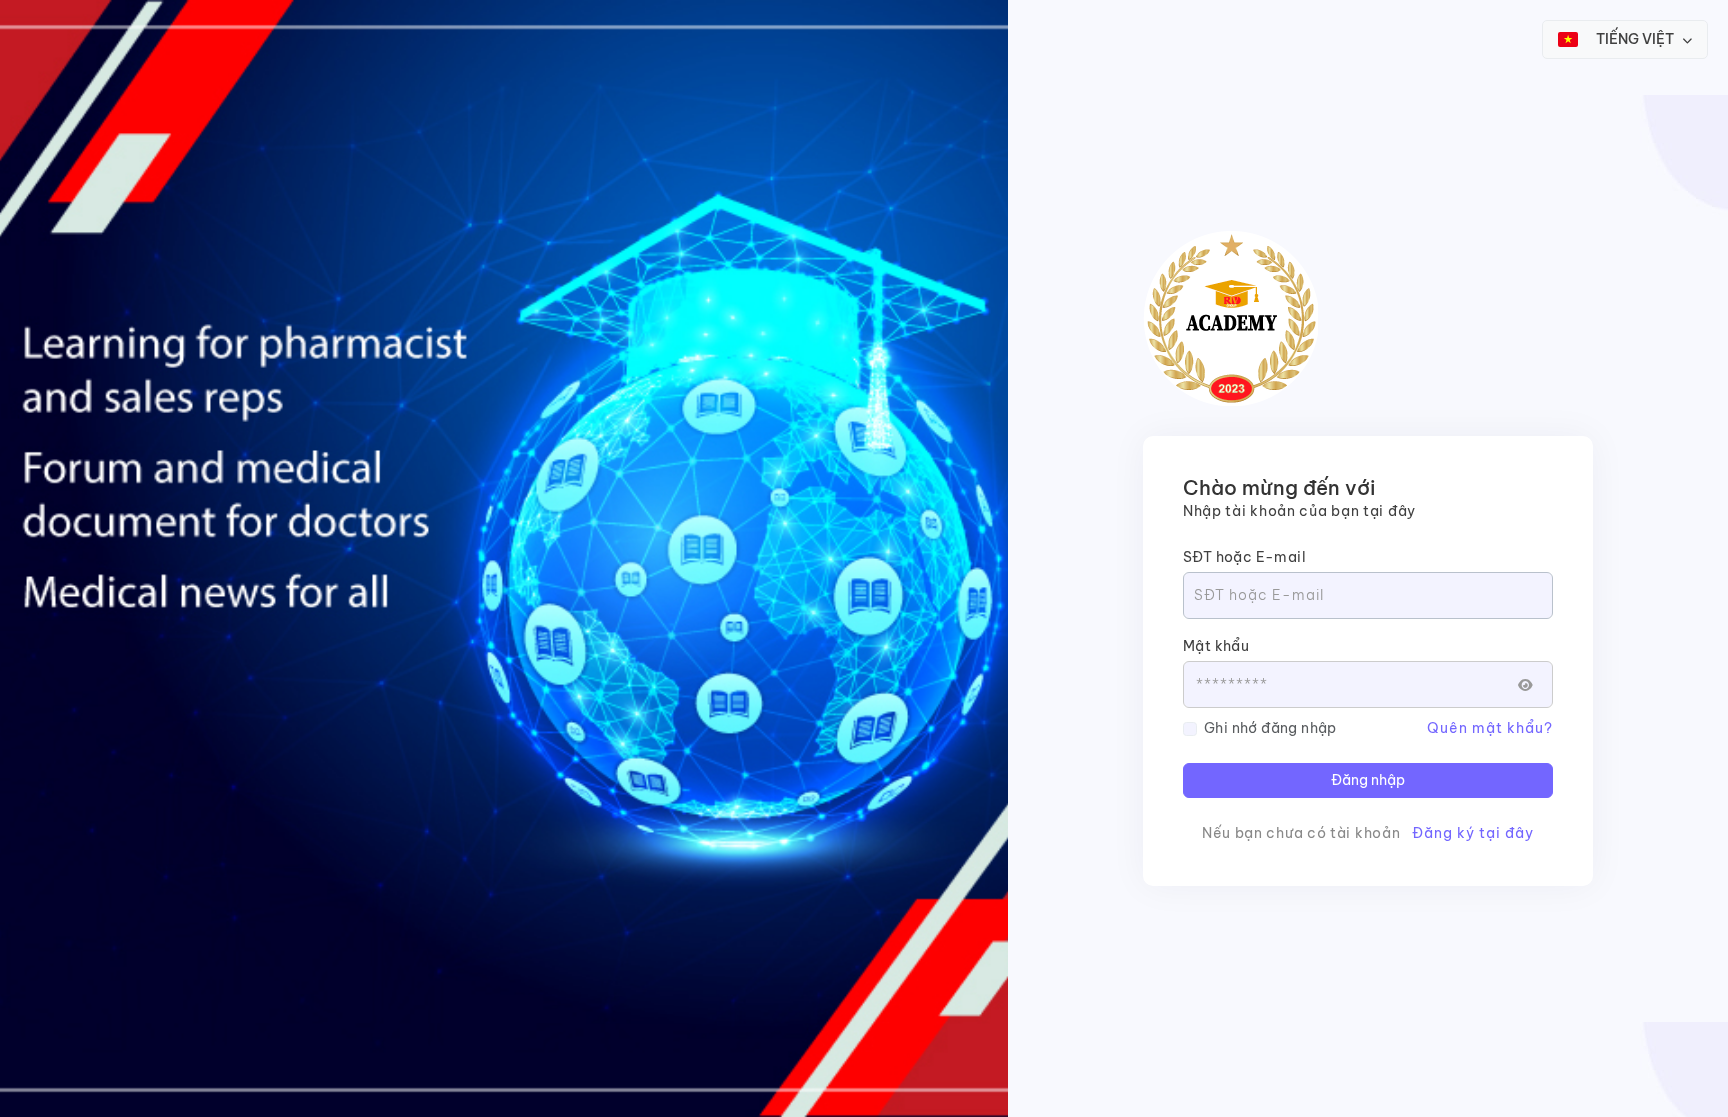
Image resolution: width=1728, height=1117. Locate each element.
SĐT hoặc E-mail (1244, 557)
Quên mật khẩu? (1490, 728)
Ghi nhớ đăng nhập (1270, 728)
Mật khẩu (1216, 646)
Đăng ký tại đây (1473, 833)
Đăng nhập (1368, 780)
